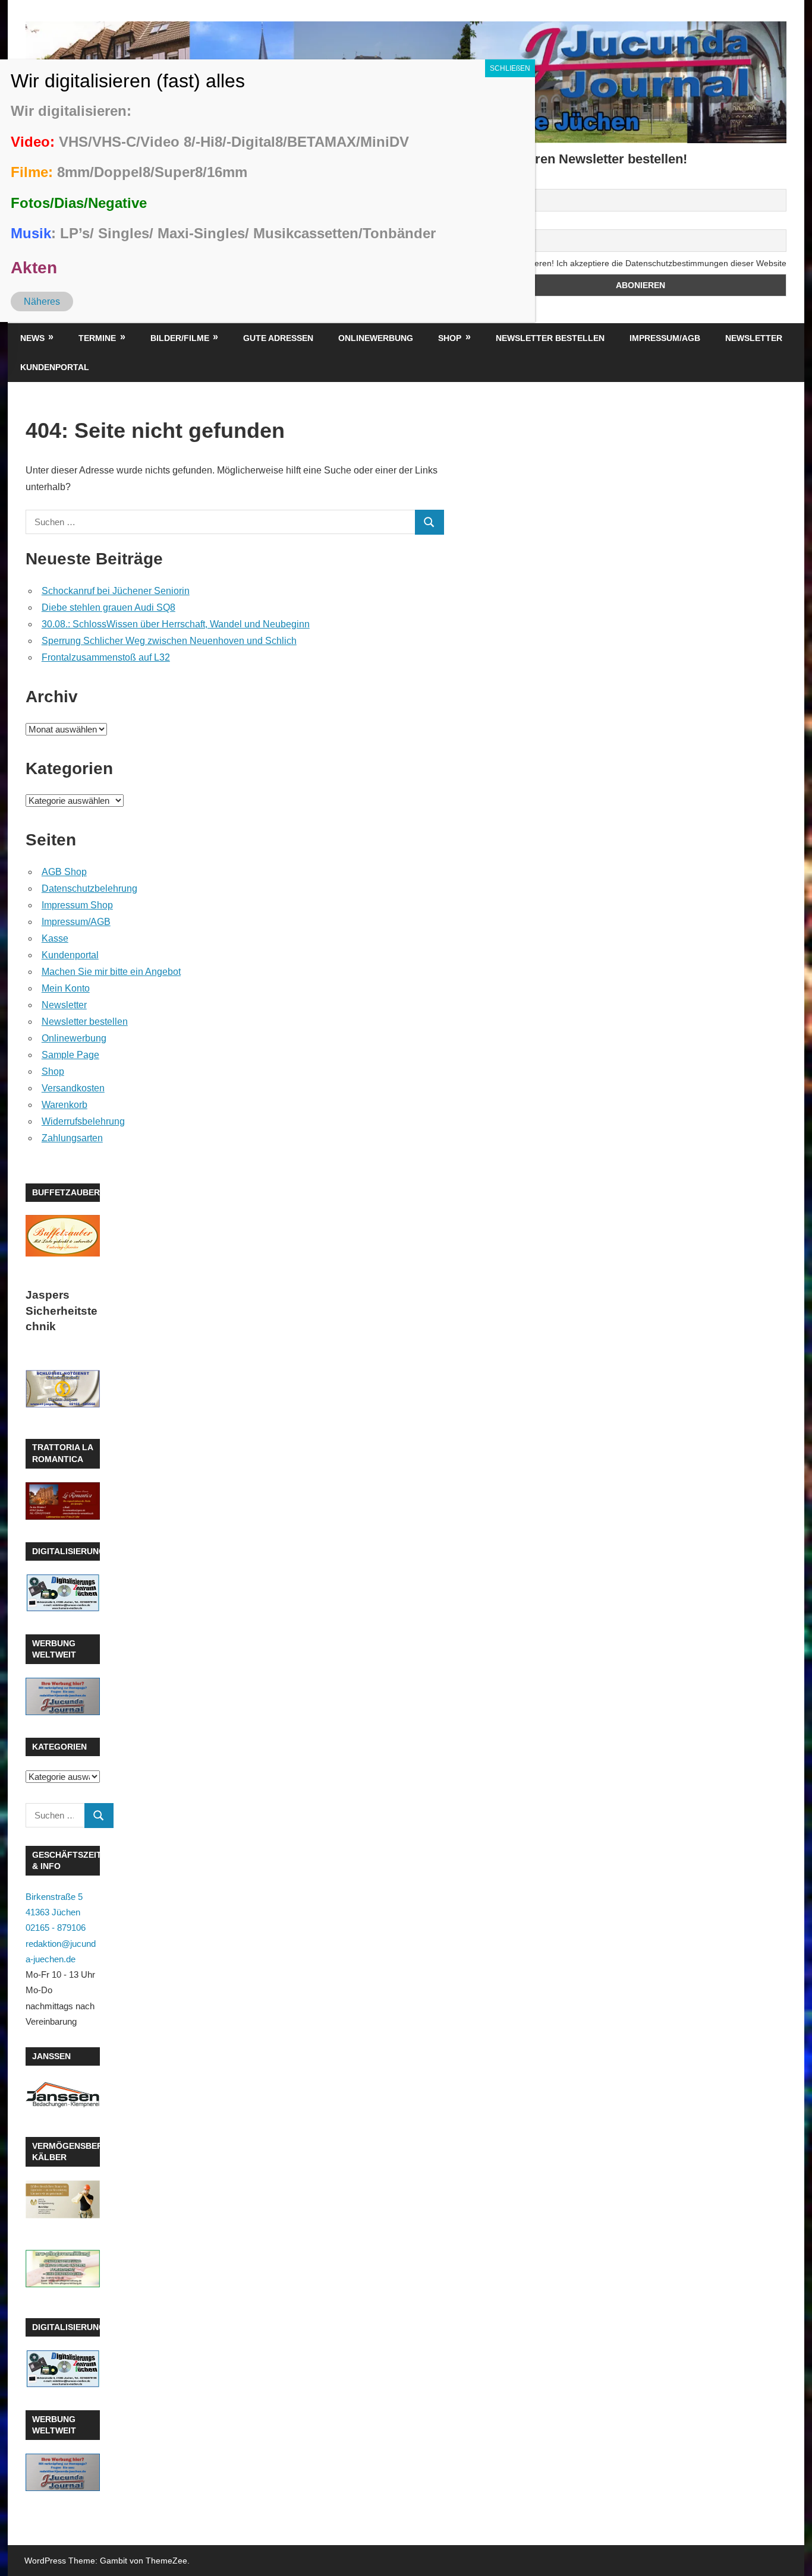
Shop (450, 338)
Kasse (55, 938)
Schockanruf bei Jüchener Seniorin (116, 591)
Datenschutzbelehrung (89, 888)
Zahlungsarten (72, 1138)
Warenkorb (64, 1105)
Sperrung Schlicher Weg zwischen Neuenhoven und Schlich (169, 641)
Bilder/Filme (180, 338)
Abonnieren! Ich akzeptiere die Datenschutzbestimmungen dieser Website (646, 263)
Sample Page (70, 1055)
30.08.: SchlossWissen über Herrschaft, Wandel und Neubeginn (176, 624)
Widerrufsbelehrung (83, 1121)
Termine (97, 338)
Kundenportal (55, 367)
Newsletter (754, 338)
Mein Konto (66, 988)
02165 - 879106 (56, 1928)
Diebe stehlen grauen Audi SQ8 (108, 607)
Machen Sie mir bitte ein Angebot (111, 972)
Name (506, 182)
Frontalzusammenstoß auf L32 (106, 657)
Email (505, 223)
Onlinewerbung (376, 338)
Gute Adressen (278, 338)
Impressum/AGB (665, 338)
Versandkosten (73, 1088)
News (32, 338)
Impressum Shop (77, 905)
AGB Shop (64, 872)
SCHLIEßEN (510, 68)
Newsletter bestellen (550, 338)
